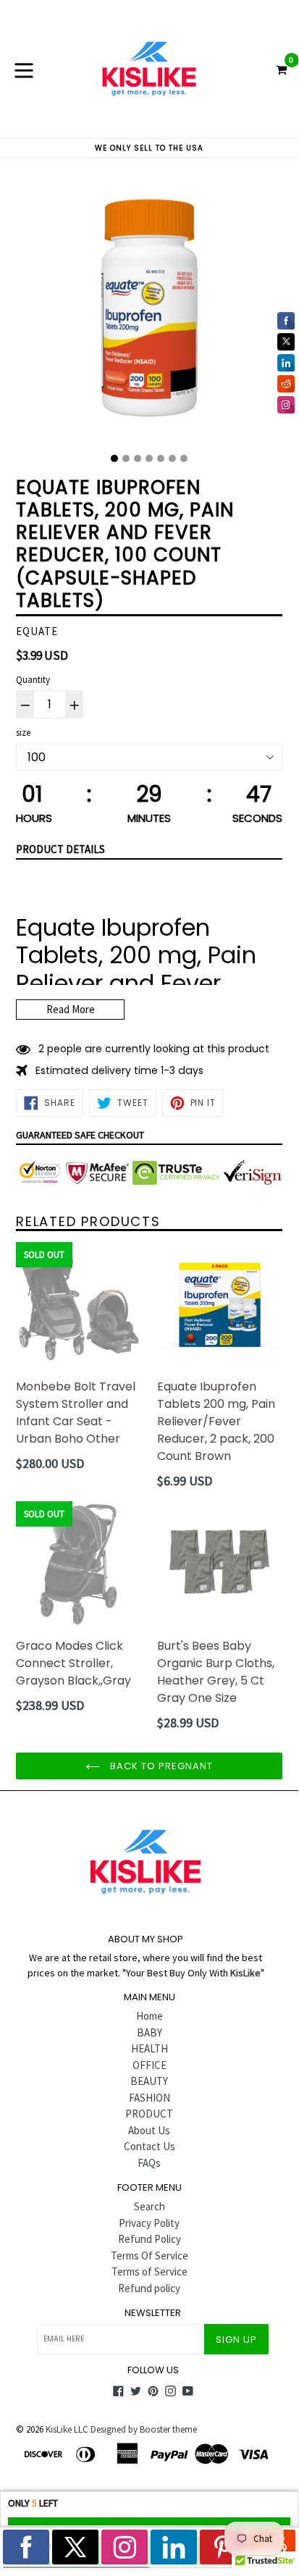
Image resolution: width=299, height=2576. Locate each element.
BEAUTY (149, 2081)
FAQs (149, 2163)
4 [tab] (149, 458)
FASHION (149, 2098)
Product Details (60, 849)
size (23, 733)
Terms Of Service (149, 2256)
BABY (149, 2032)
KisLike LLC (67, 2429)
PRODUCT (149, 2114)
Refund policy (149, 2288)
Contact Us (149, 2146)
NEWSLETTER (153, 2313)
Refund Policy (149, 2239)
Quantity (33, 680)
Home (149, 2016)
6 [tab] (172, 458)
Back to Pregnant (160, 1766)
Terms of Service (149, 2271)
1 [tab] (114, 458)
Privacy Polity (149, 2223)
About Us (149, 2130)
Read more (71, 1009)
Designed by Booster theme (144, 2429)
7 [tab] (184, 458)
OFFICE (149, 2065)
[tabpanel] (149, 311)
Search (149, 2206)
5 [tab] (161, 458)
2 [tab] (126, 458)
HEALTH (149, 2048)
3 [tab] (138, 458)
